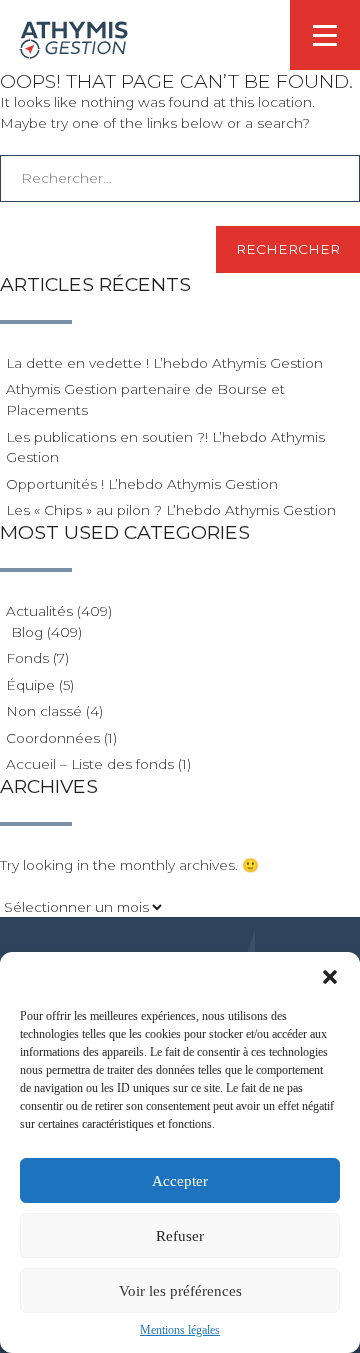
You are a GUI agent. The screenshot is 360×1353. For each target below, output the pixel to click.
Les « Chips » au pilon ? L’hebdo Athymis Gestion (171, 510)
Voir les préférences (180, 1291)
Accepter (180, 1181)
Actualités (39, 611)
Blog (27, 632)
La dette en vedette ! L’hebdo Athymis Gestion (164, 363)
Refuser (180, 1236)
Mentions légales (180, 1330)
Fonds (27, 658)
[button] (330, 977)
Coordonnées (53, 738)
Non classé (44, 711)
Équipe (30, 685)
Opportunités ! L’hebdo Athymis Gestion (142, 484)
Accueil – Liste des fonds (90, 764)
